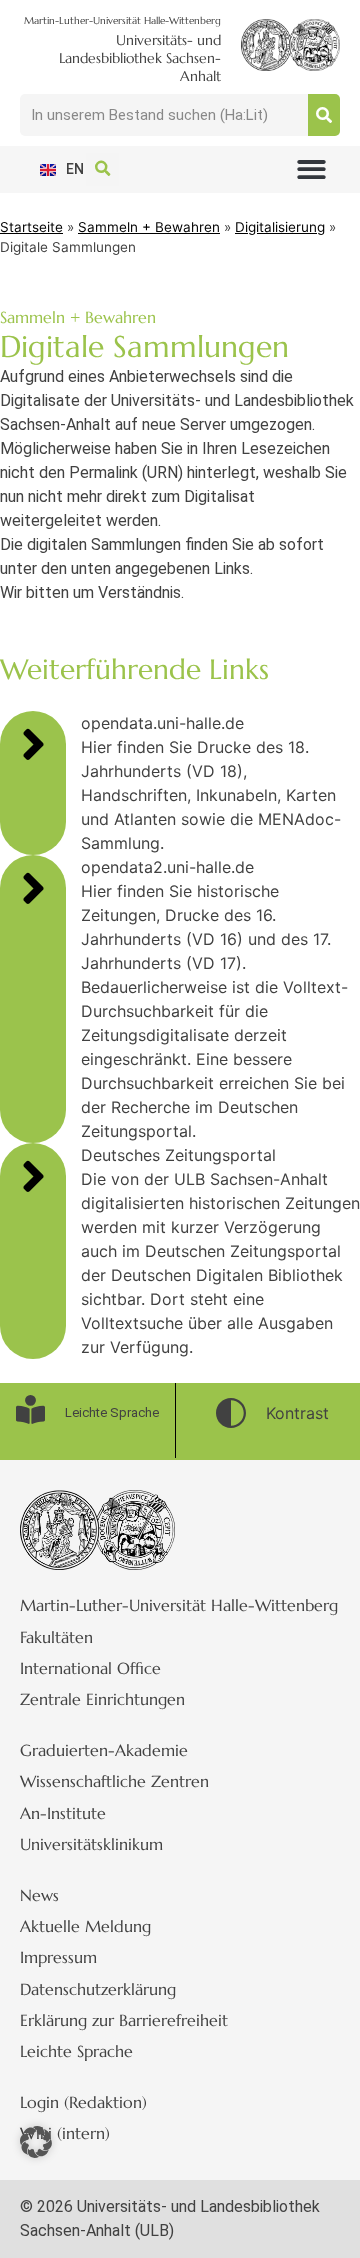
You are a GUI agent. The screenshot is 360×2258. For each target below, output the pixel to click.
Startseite (31, 227)
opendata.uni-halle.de (162, 723)
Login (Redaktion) (83, 2102)
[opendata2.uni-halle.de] (33, 888)
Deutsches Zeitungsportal (178, 1155)
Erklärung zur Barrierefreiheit (124, 2020)
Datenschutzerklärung (98, 1989)
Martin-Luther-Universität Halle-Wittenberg (179, 1605)
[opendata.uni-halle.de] (33, 744)
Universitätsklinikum (91, 1844)
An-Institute (63, 1813)
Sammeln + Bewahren (149, 227)
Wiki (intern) (65, 2133)
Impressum (58, 1957)
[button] (311, 169)
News (39, 1895)
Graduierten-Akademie (104, 1750)
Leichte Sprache (76, 2051)
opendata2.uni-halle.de (167, 867)
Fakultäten (56, 1637)
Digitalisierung (280, 227)
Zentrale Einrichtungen (102, 1699)
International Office (90, 1668)
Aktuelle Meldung (85, 1926)
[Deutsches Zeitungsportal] (33, 1176)
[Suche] (324, 115)
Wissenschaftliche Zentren (114, 1781)
